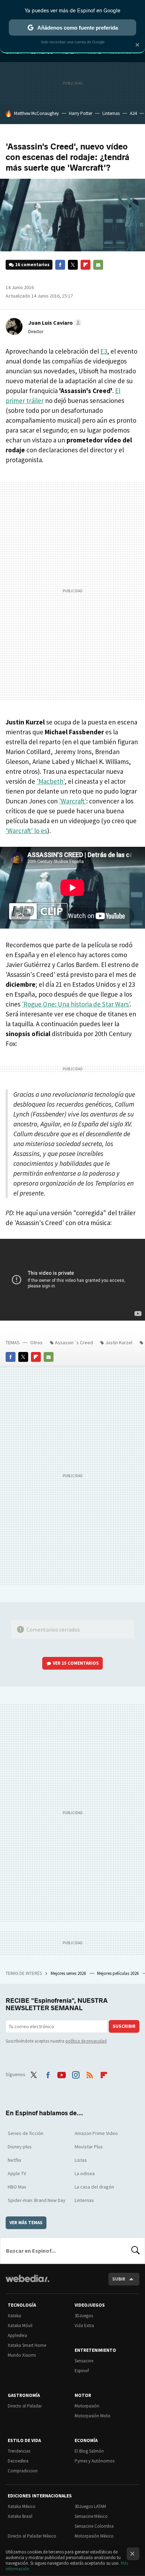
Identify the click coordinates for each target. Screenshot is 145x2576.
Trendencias (19, 2451)
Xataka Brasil (20, 2516)
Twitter (73, 265)
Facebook (60, 265)
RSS (90, 2074)
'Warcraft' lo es (26, 831)
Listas (81, 2160)
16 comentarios (32, 265)
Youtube (62, 2074)
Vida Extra (84, 2326)
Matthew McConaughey (36, 113)
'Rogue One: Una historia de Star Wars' (76, 1004)
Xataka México (22, 2506)
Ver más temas (26, 2223)
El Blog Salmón (89, 2451)
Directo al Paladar (25, 2406)
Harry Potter (81, 113)
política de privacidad (86, 2041)
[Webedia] (27, 2283)
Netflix (14, 2160)
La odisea (85, 2173)
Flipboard (86, 265)
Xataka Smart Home (27, 2345)
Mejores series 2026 (69, 1973)
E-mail (98, 265)
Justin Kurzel (119, 1342)
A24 (133, 113)
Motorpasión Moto (93, 2416)
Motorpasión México (94, 2536)
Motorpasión (87, 2406)
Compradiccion (23, 2471)
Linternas (111, 113)
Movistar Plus (89, 2147)
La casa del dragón (94, 2187)
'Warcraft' (73, 801)
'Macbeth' (51, 781)
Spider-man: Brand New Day (37, 2200)
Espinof (82, 2371)
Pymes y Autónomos (94, 2461)
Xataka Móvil (20, 2326)
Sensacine (84, 2361)
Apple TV (17, 2173)
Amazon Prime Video (96, 2133)
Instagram (76, 2074)
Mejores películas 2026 (118, 1973)
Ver (76, 1663)
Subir (119, 2279)
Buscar (135, 2251)
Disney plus (20, 2147)
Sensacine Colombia (94, 2526)
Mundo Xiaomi (22, 2355)
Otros (36, 1342)
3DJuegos (84, 2316)
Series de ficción (26, 2133)
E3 (104, 351)
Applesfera (17, 2335)
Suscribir (124, 2026)
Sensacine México (91, 2516)
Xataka (14, 2316)
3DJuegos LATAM (90, 2506)
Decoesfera (18, 2461)
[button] (54, 323)
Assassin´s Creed (74, 1342)
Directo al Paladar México (32, 2536)
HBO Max (17, 2187)
